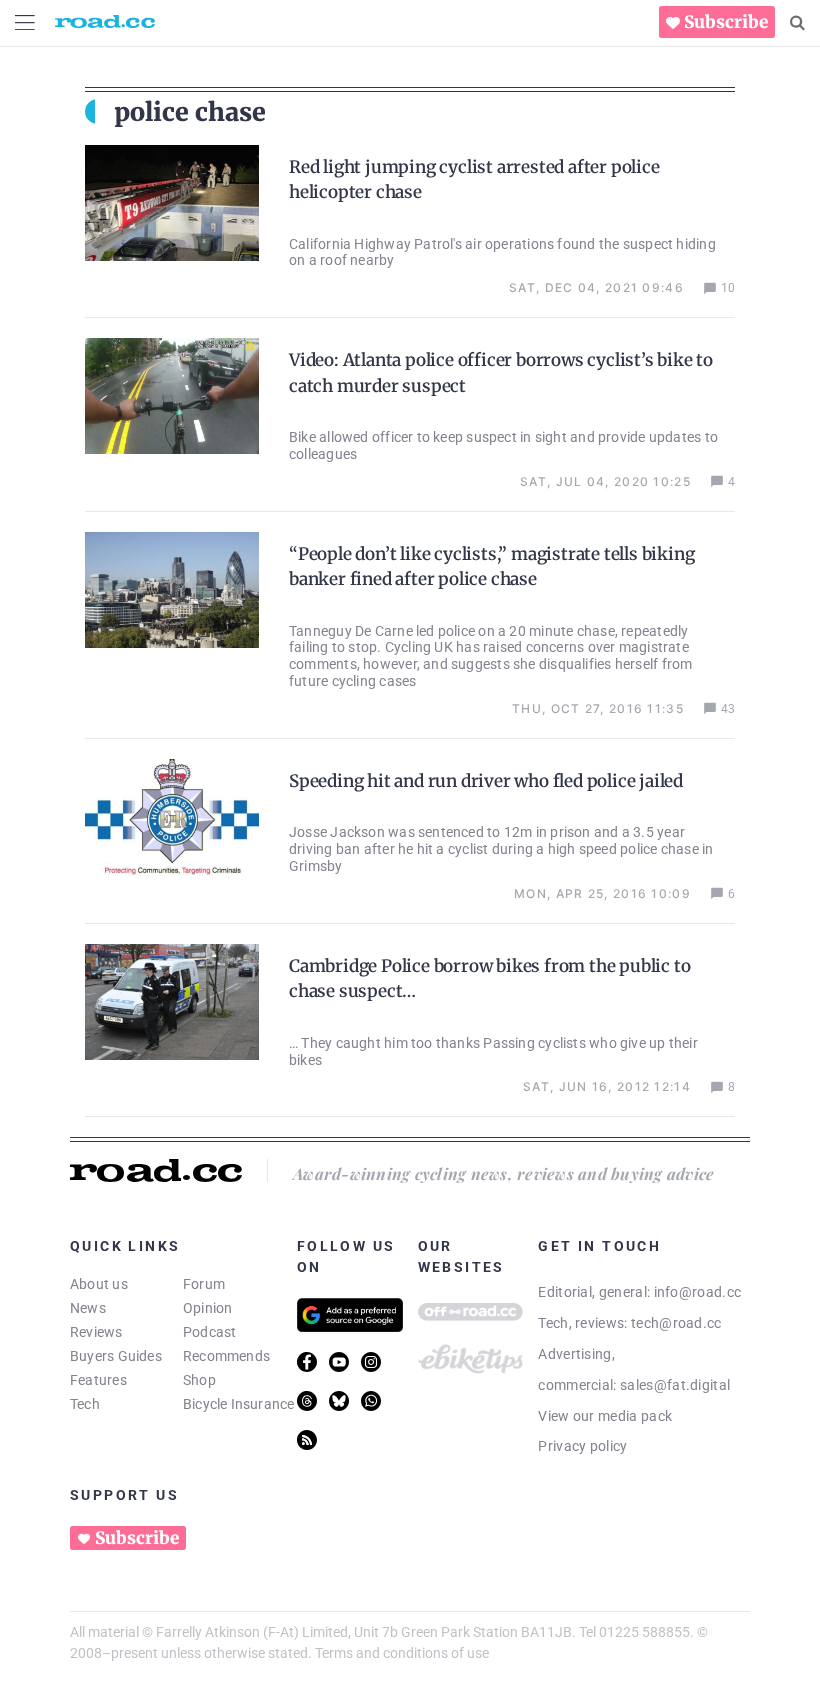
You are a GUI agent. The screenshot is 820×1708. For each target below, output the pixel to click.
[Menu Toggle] (25, 22)
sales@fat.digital (675, 1385)
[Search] (797, 23)
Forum (204, 1284)
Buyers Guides (116, 1356)
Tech (85, 1404)
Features (98, 1380)
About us (99, 1284)
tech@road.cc (676, 1323)
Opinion (208, 1308)
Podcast (210, 1332)
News (88, 1308)
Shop (199, 1380)
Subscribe (726, 22)
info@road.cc (698, 1292)
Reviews (96, 1332)
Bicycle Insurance (239, 1404)
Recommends (226, 1356)
